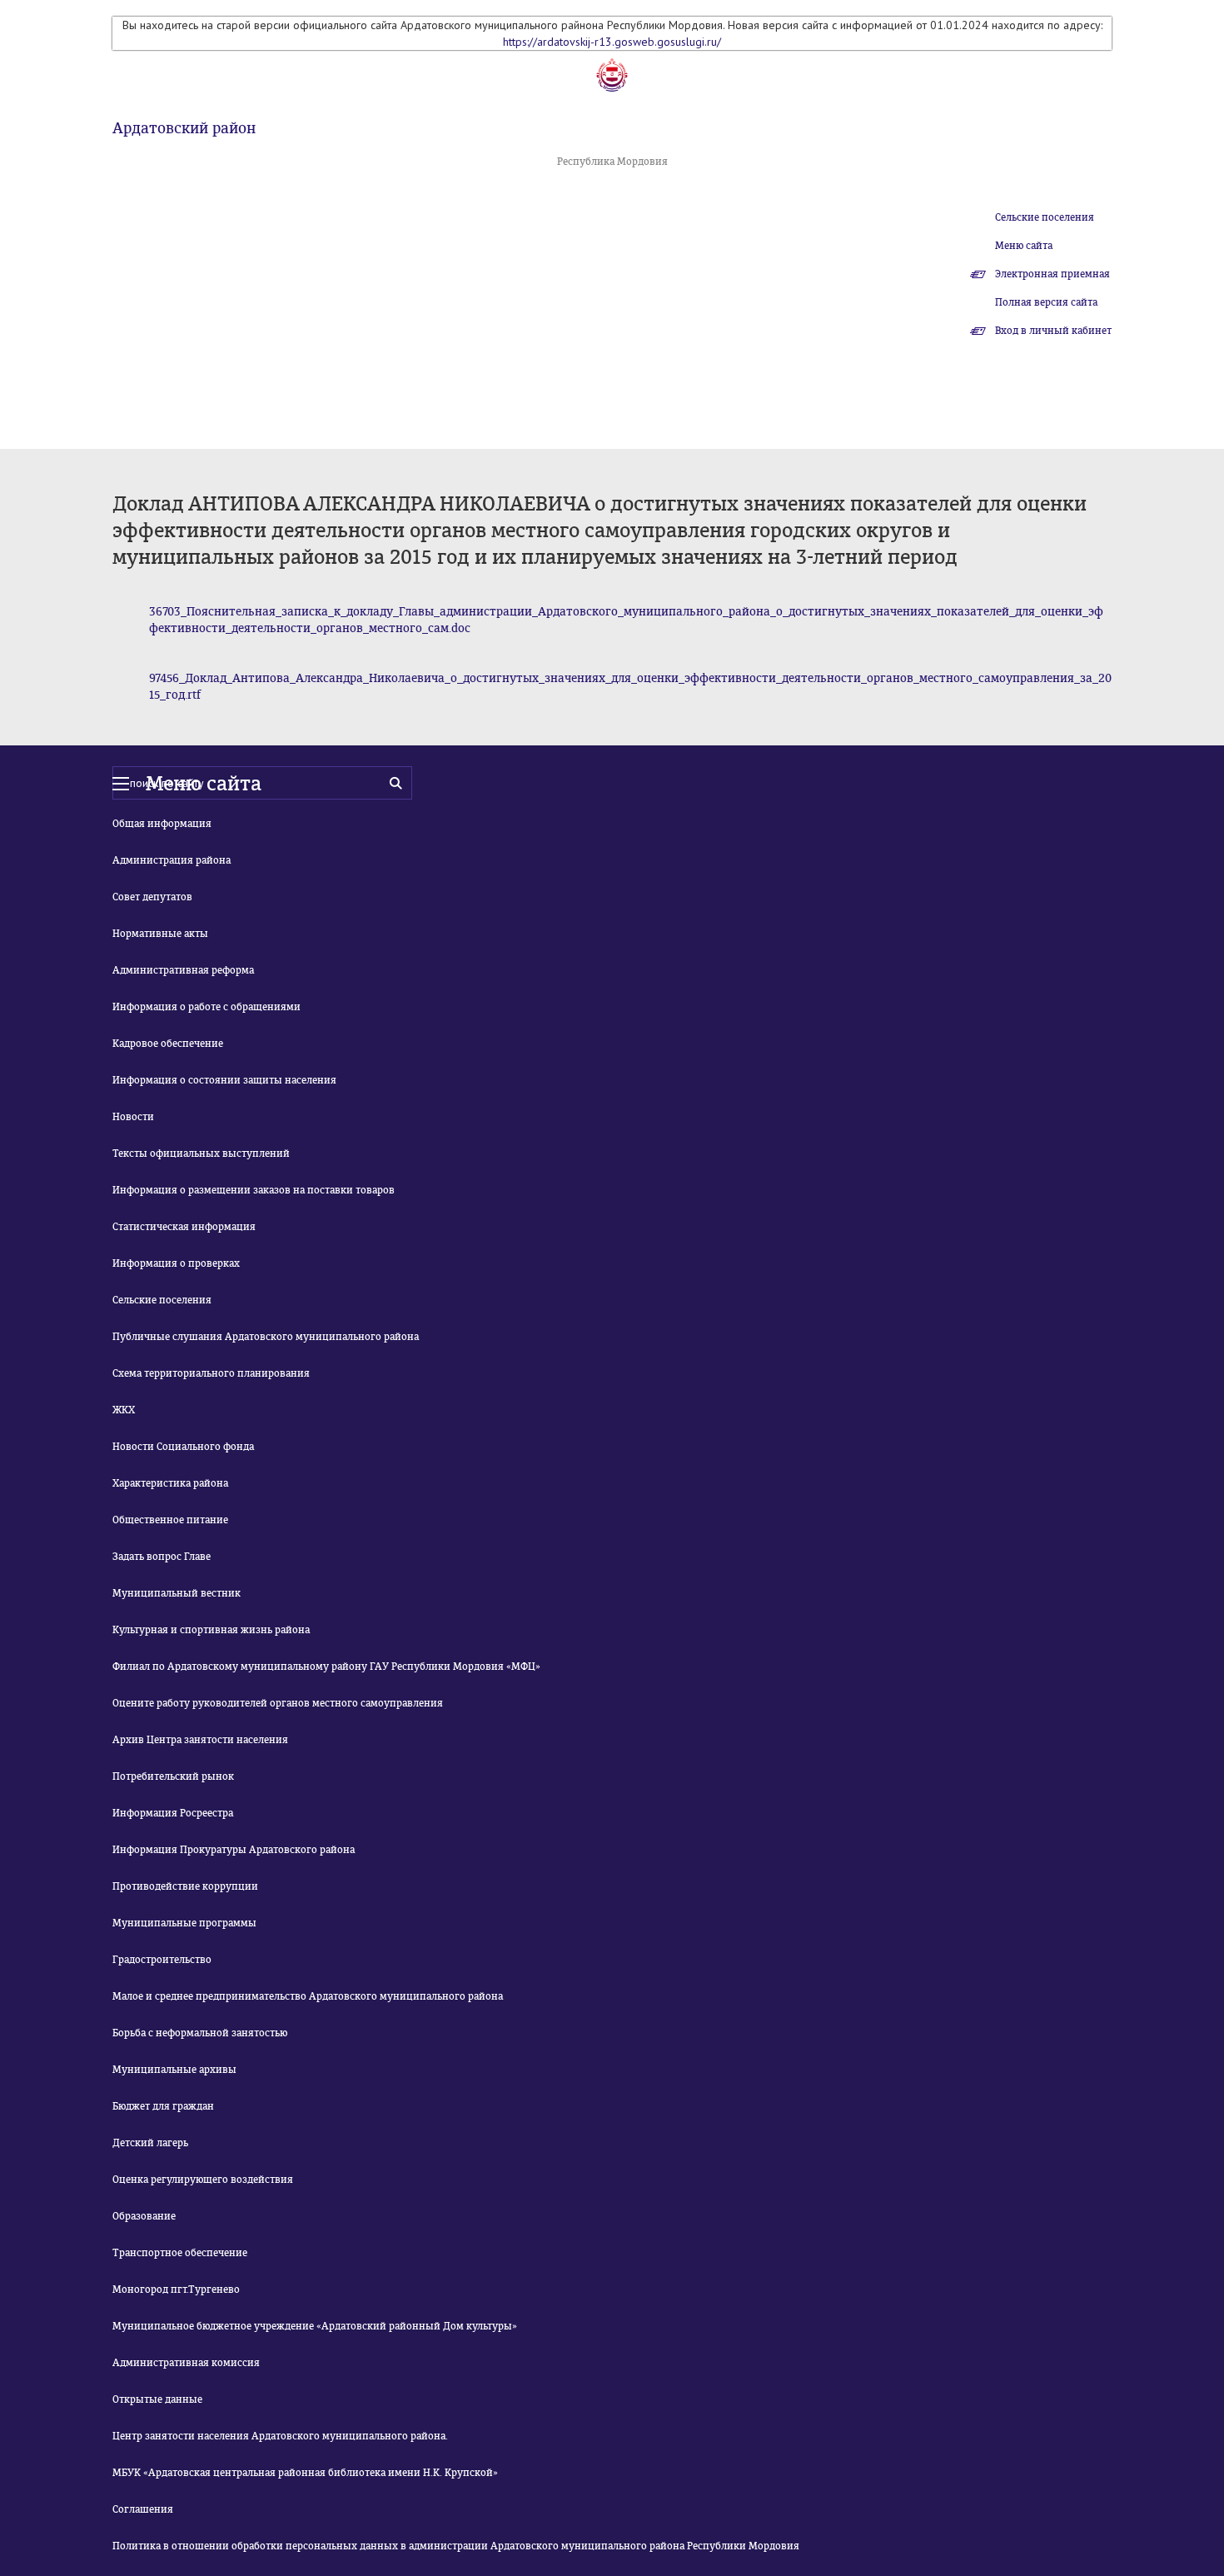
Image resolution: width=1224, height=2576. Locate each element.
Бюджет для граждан (163, 2106)
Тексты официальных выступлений (201, 1153)
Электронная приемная (1052, 274)
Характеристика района (170, 1483)
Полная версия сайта (1046, 302)
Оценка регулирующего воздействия (203, 2180)
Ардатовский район (184, 128)
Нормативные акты (160, 934)
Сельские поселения (1045, 217)
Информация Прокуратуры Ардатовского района (234, 1850)
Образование (144, 2216)
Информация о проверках (176, 1263)
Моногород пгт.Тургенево (176, 2290)
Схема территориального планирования (211, 1373)
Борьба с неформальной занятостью (200, 2033)
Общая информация (162, 824)
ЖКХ (124, 1410)
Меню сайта (1024, 246)
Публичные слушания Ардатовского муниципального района (266, 1337)
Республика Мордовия (612, 162)
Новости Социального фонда (183, 1447)
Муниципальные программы (184, 1923)
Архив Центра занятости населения (200, 1740)
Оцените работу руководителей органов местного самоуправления (278, 1703)
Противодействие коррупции (185, 1886)
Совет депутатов (152, 897)
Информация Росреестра (173, 1813)
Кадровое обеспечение (168, 1044)
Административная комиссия (186, 2363)
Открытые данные (157, 2399)
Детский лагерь (150, 2143)
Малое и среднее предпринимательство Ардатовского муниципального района (308, 1996)
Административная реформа (183, 970)
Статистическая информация (184, 1227)
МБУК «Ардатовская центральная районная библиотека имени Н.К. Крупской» (305, 2473)
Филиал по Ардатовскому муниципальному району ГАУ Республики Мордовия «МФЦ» (326, 1667)
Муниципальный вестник (177, 1593)
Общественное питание (170, 1520)
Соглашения (143, 2509)
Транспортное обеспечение (180, 2253)
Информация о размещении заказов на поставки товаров (254, 1190)
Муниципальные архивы (174, 2070)
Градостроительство (162, 1960)
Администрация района (172, 860)
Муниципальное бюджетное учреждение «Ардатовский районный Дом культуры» (315, 2326)
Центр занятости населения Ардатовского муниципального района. (280, 2436)
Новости (133, 1117)
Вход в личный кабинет (1053, 331)
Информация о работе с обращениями (206, 1007)
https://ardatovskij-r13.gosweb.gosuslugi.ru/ (612, 42)
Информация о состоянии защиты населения (224, 1080)
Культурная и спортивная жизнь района (211, 1630)
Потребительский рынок (173, 1776)
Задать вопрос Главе (162, 1557)
